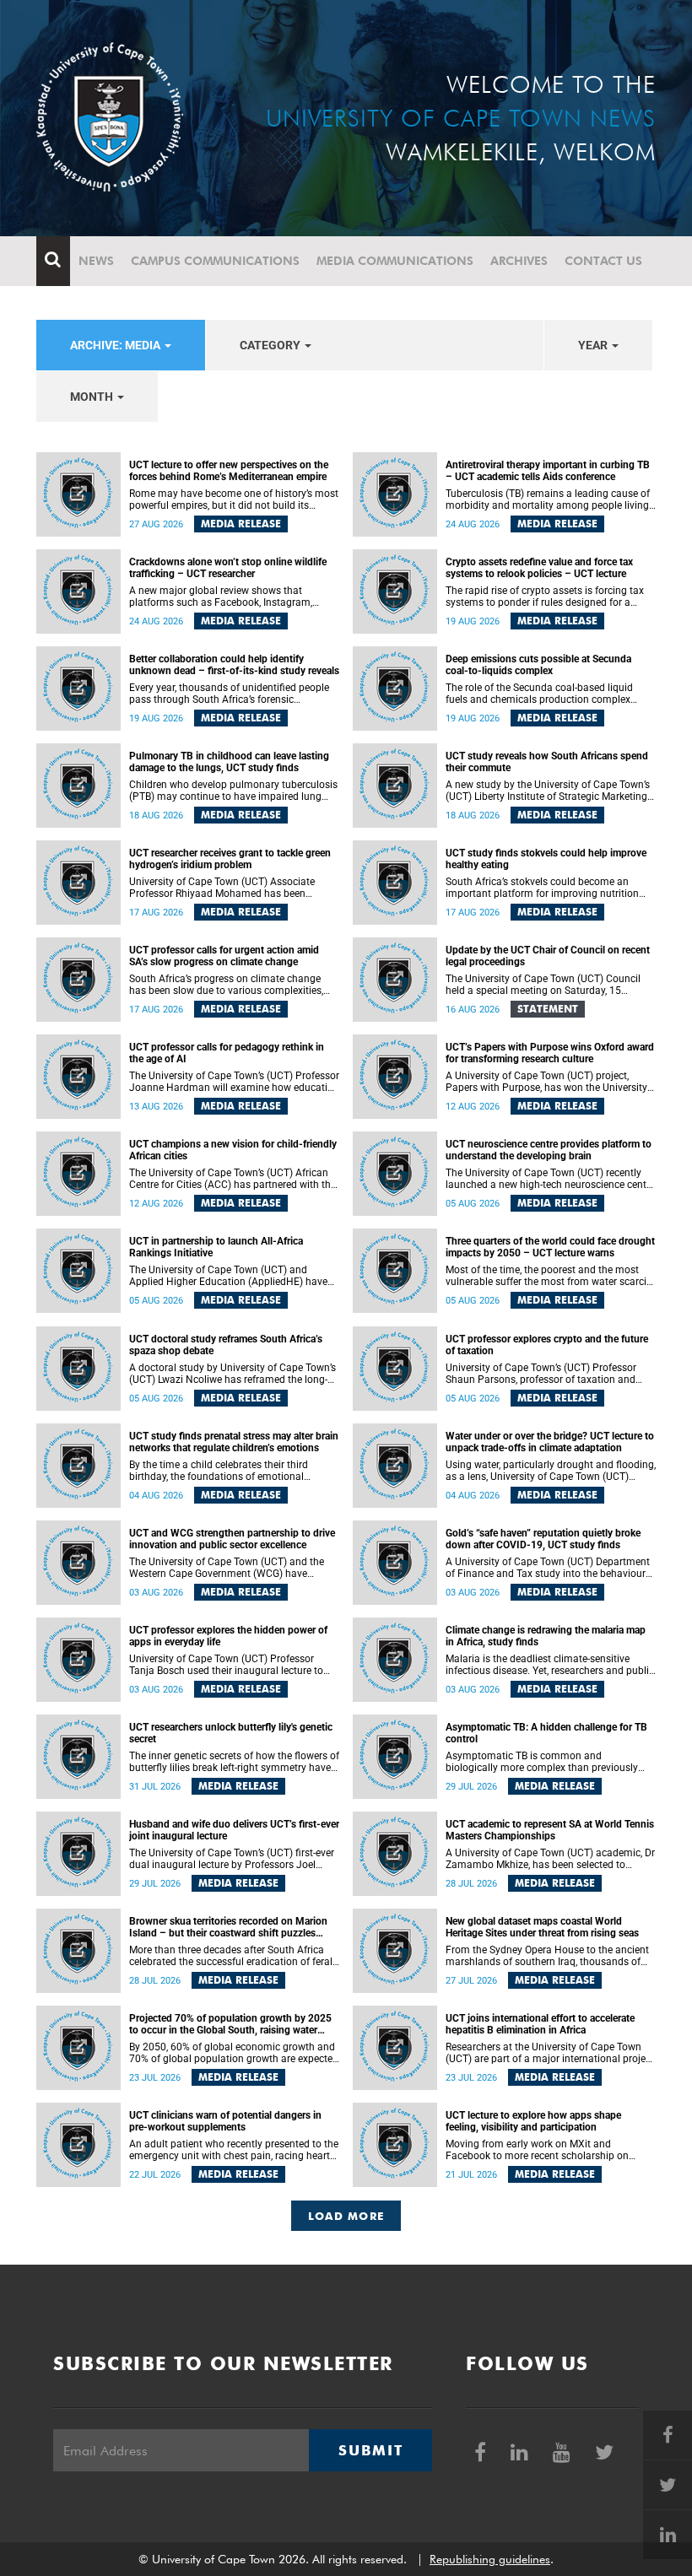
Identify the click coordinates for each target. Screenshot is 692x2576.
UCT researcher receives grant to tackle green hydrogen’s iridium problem (230, 859)
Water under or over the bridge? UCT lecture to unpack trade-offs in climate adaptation (550, 1442)
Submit (370, 2450)
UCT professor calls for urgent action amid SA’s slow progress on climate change (224, 956)
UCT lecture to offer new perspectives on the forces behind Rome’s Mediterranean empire (229, 471)
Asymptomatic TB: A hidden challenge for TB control (546, 1733)
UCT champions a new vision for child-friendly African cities (233, 1150)
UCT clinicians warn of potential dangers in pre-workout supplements (225, 2121)
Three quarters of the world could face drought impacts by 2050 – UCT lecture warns (550, 1247)
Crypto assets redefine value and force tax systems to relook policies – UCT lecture (539, 568)
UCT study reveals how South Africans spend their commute (547, 762)
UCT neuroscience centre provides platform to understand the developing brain (549, 1150)
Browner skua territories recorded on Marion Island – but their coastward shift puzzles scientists (228, 1927)
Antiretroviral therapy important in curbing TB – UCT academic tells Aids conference (548, 471)
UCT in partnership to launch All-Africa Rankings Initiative (216, 1247)
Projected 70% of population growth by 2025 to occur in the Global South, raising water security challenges (230, 2024)
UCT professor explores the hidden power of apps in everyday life (228, 1636)
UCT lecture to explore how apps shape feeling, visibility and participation (533, 2121)
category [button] (271, 345)
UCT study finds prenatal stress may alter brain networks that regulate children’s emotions (234, 1442)
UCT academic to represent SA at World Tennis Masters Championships (550, 1830)
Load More (346, 2216)
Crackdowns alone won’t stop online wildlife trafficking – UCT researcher (228, 568)
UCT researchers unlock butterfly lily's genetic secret (231, 1733)
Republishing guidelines (490, 2559)
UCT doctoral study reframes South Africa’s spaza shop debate (226, 1345)
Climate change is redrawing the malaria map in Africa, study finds (546, 1636)
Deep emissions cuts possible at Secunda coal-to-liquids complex (538, 665)
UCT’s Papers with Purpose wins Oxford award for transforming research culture (550, 1053)
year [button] (594, 345)
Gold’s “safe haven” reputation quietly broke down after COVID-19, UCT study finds (543, 1539)
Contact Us (603, 261)
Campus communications (215, 261)
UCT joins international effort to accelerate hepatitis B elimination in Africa (540, 2024)
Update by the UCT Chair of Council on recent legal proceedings (548, 956)
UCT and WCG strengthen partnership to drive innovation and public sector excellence (232, 1539)
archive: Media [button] (116, 345)
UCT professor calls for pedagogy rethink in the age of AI (227, 1053)
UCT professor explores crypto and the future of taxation (547, 1345)
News (96, 261)
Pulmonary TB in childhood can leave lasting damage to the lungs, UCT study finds (229, 762)
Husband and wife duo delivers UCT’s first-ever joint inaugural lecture (234, 1830)
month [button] (93, 397)
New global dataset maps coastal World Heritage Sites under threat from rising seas (542, 1927)
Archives (519, 261)
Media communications (395, 261)
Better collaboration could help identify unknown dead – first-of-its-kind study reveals (234, 665)
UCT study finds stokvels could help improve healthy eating (546, 859)
